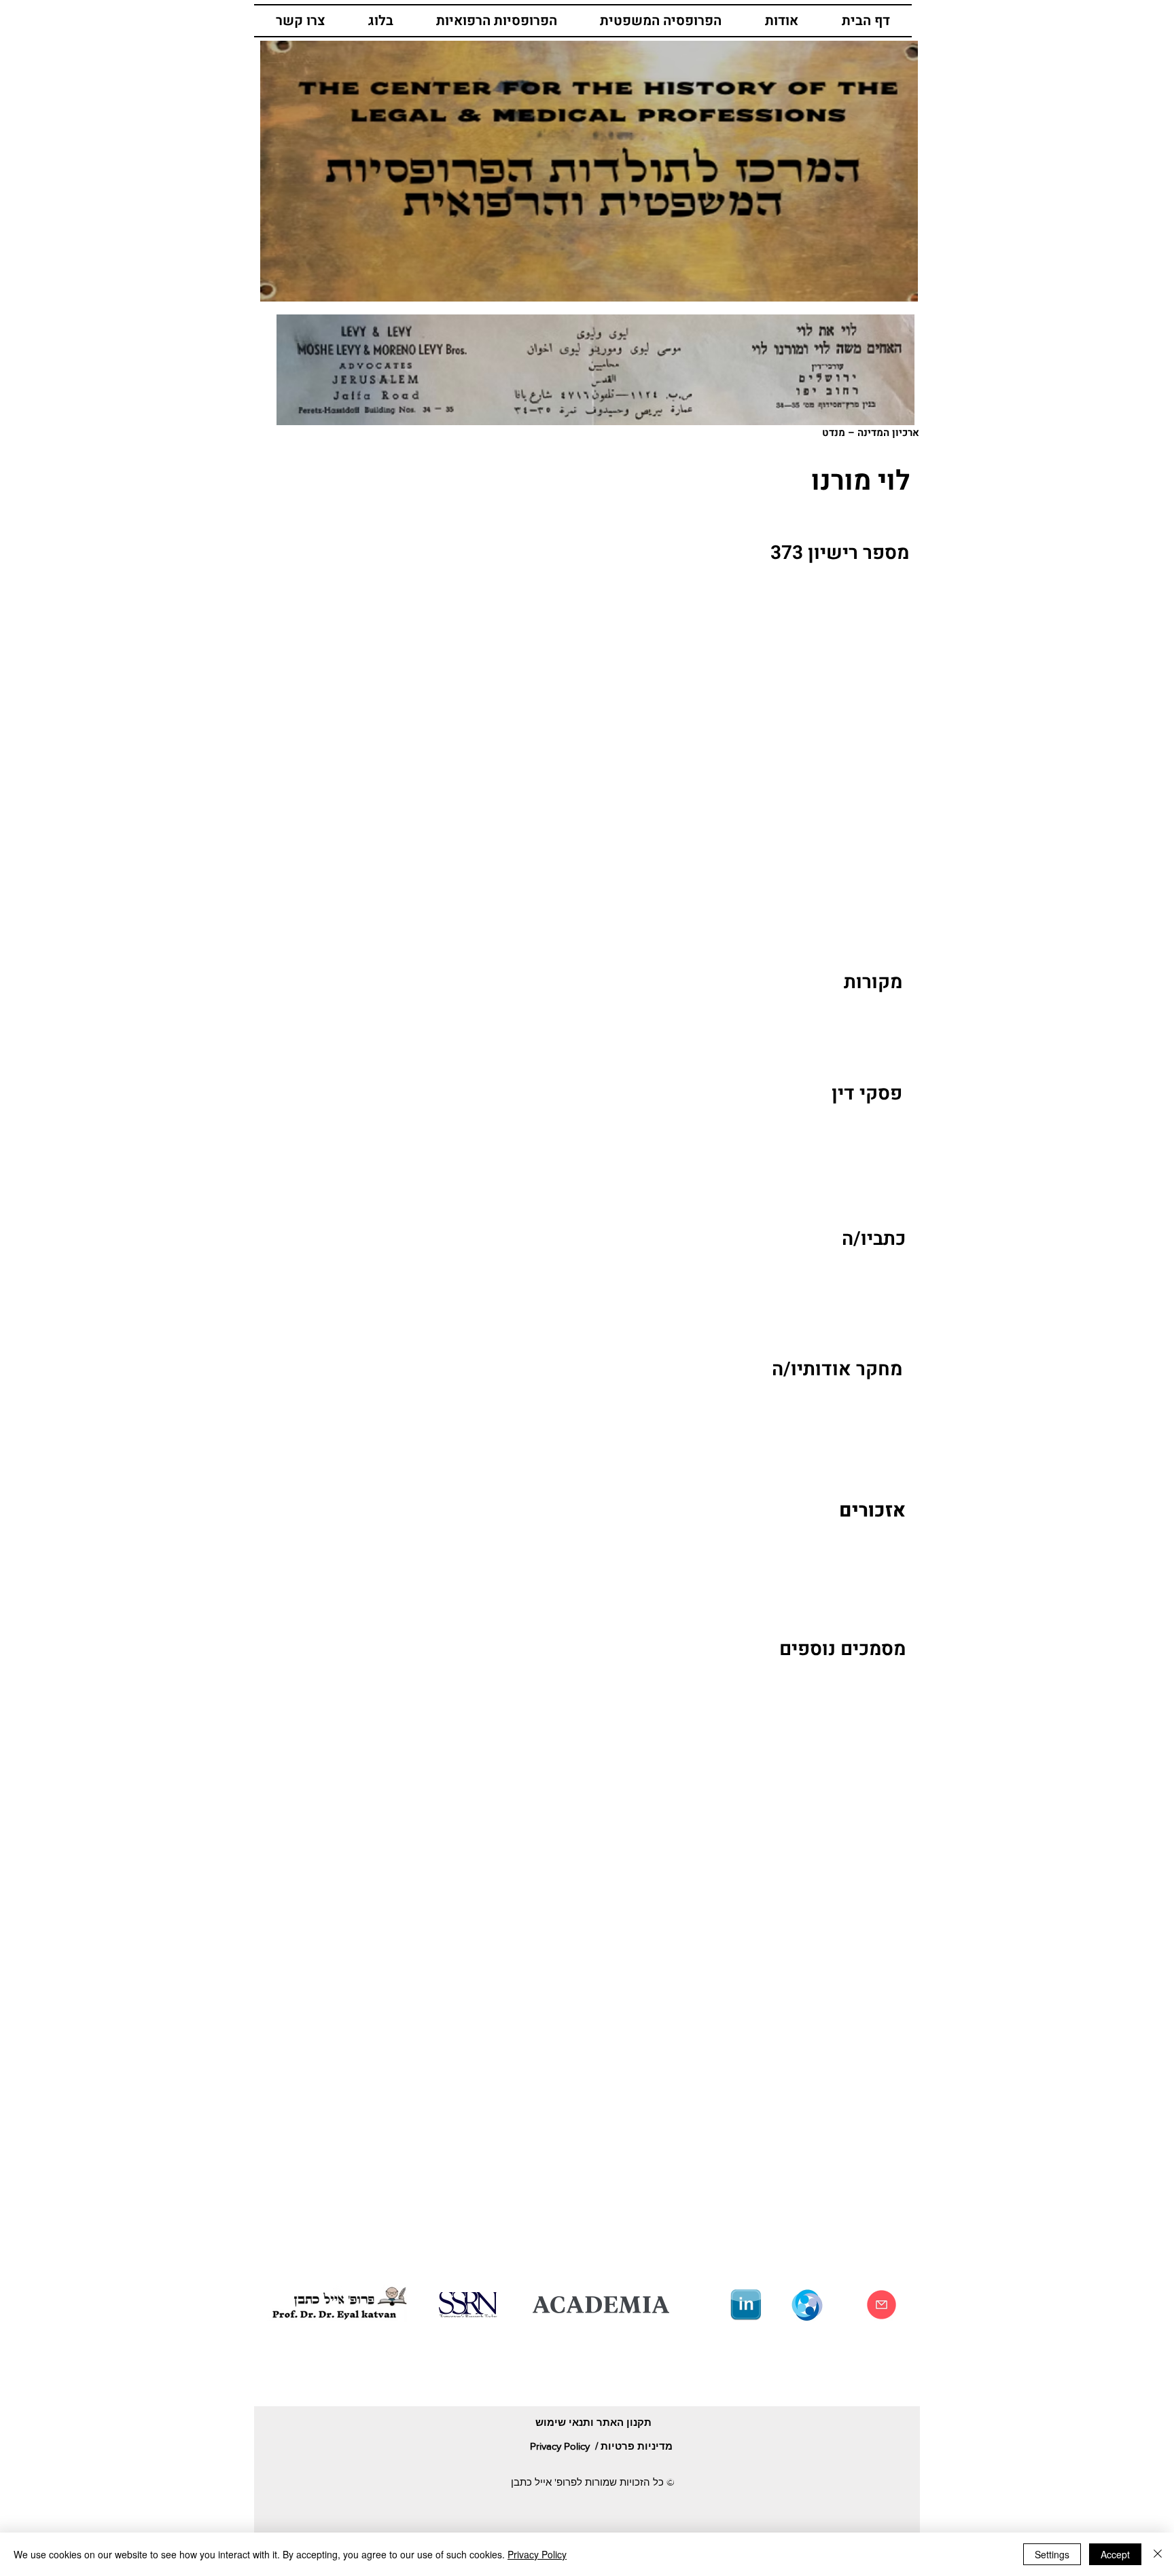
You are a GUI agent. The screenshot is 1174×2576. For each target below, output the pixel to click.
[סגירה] (1158, 2554)
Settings (1052, 2554)
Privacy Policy (537, 2554)
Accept (1115, 2554)
